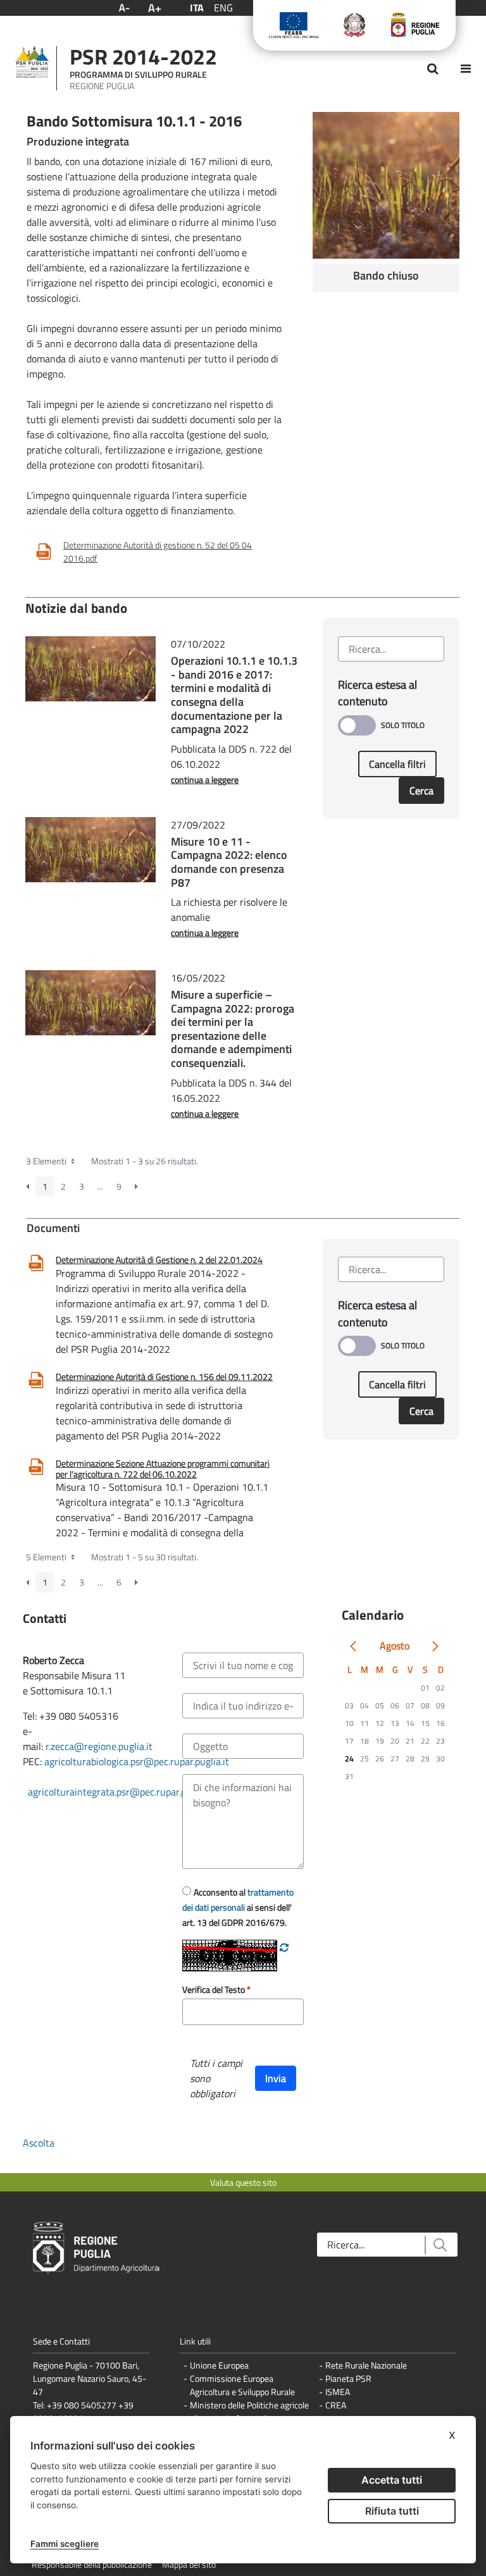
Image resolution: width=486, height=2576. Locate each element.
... (100, 1186)
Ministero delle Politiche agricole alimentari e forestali (249, 2412)
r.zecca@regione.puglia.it (99, 1746)
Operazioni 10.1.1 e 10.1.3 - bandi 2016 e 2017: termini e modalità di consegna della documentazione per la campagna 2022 (234, 695)
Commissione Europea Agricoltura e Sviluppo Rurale (242, 2385)
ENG (223, 8)
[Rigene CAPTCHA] (284, 1947)
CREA (336, 2405)
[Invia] (439, 2245)
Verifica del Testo (215, 1989)
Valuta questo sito (243, 2182)
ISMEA (338, 2392)
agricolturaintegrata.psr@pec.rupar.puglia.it (121, 1792)
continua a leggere (205, 780)
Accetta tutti (392, 2480)
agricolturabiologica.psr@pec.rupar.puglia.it (137, 1761)
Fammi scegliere (65, 2544)
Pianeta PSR (348, 2378)
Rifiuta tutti (392, 2511)
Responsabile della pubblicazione (92, 2564)
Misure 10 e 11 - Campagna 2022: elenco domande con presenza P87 (229, 862)
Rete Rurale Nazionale (366, 2365)
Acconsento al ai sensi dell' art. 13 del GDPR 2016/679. (238, 1907)
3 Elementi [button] (47, 1161)
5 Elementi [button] (47, 1557)
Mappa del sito (189, 2564)
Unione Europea (219, 2365)
